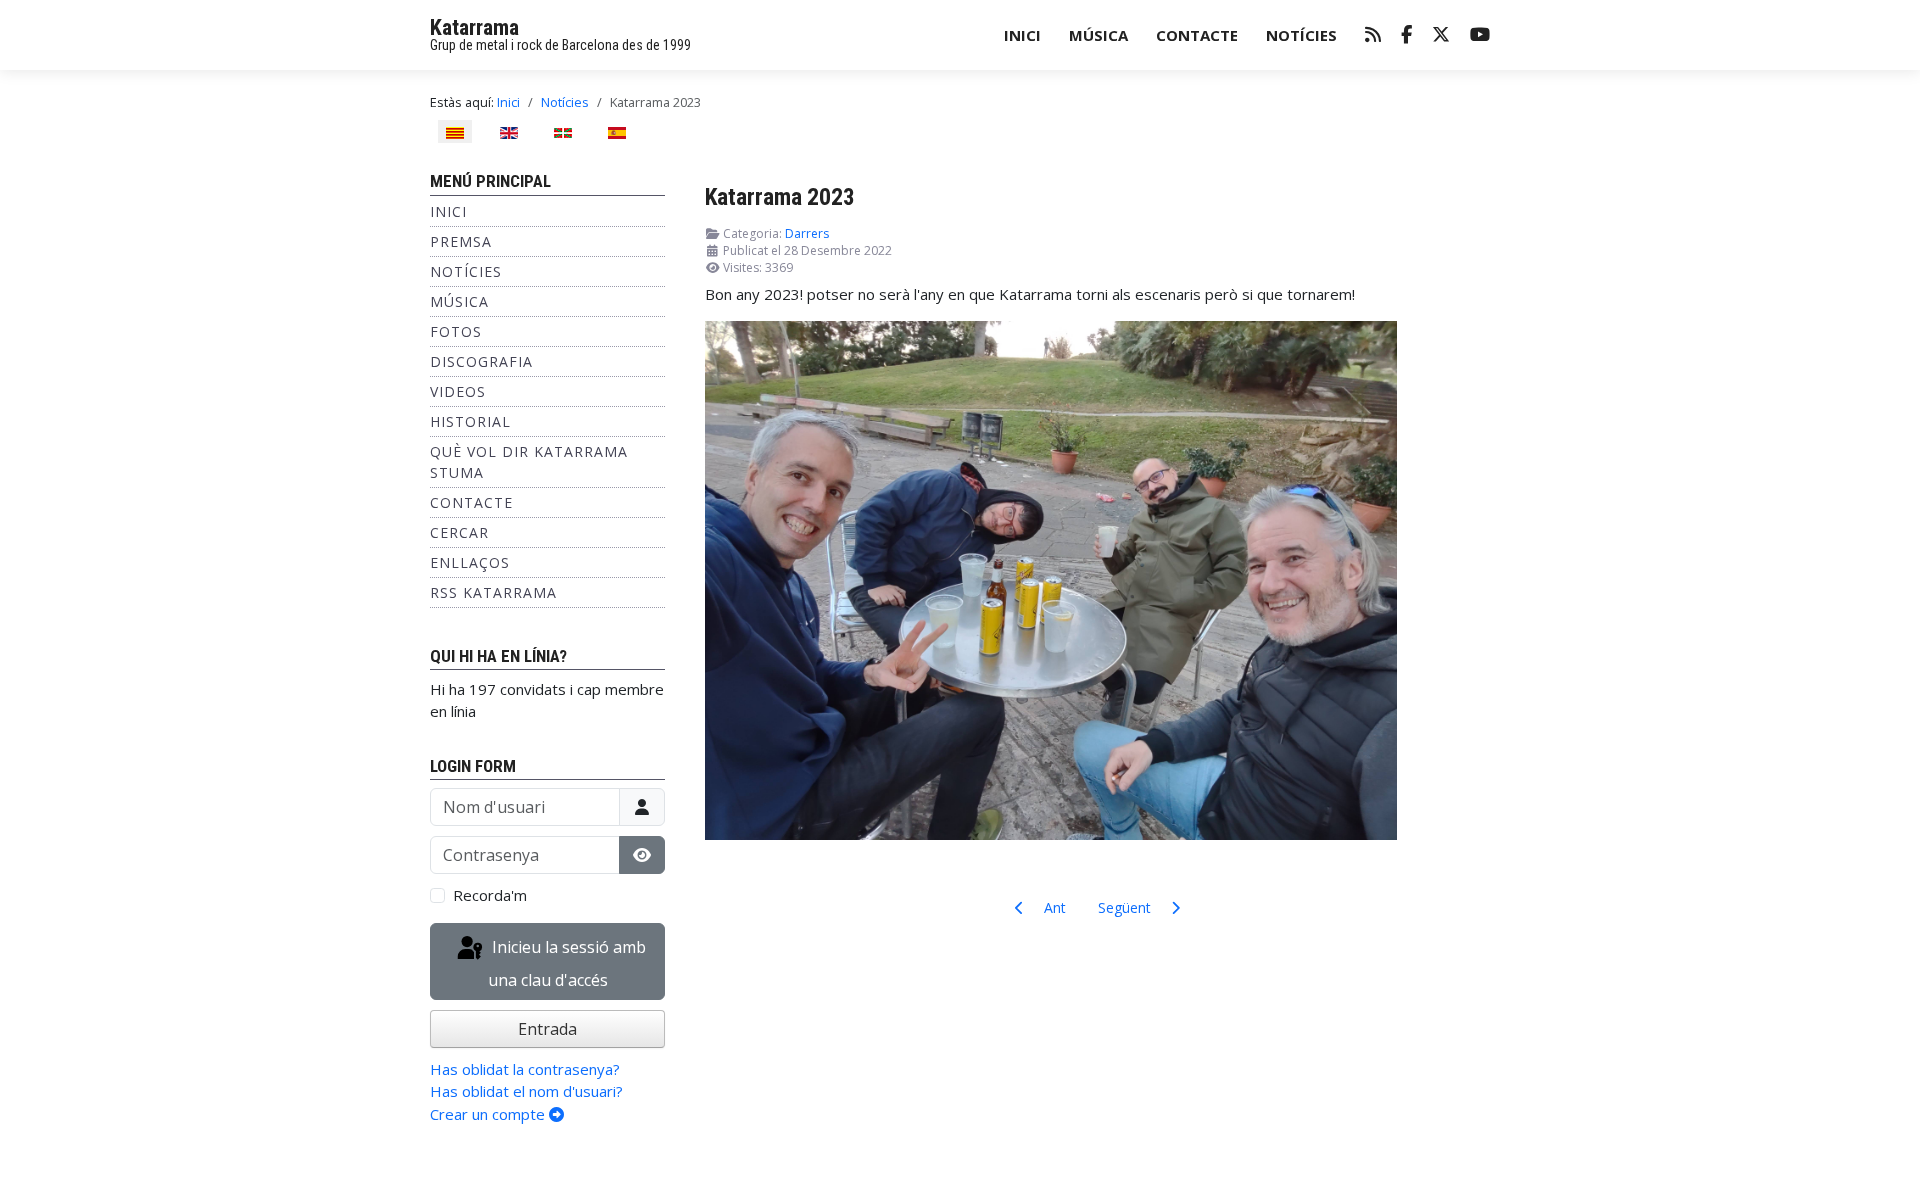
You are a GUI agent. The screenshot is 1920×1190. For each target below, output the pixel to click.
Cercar (459, 532)
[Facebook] (1406, 35)
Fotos (456, 331)
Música (1098, 35)
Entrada (547, 1029)
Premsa (461, 241)
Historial (470, 421)
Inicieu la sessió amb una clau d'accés (567, 964)
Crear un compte (489, 1114)
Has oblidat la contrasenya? (525, 1069)
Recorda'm (490, 895)
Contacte (1197, 35)
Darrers (807, 233)
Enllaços (470, 562)
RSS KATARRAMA (493, 592)
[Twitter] (1441, 35)
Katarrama (474, 27)
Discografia (481, 361)
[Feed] (1373, 35)
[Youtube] (1480, 35)
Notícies (1301, 35)
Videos (458, 391)
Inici (1022, 35)
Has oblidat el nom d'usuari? (526, 1091)
